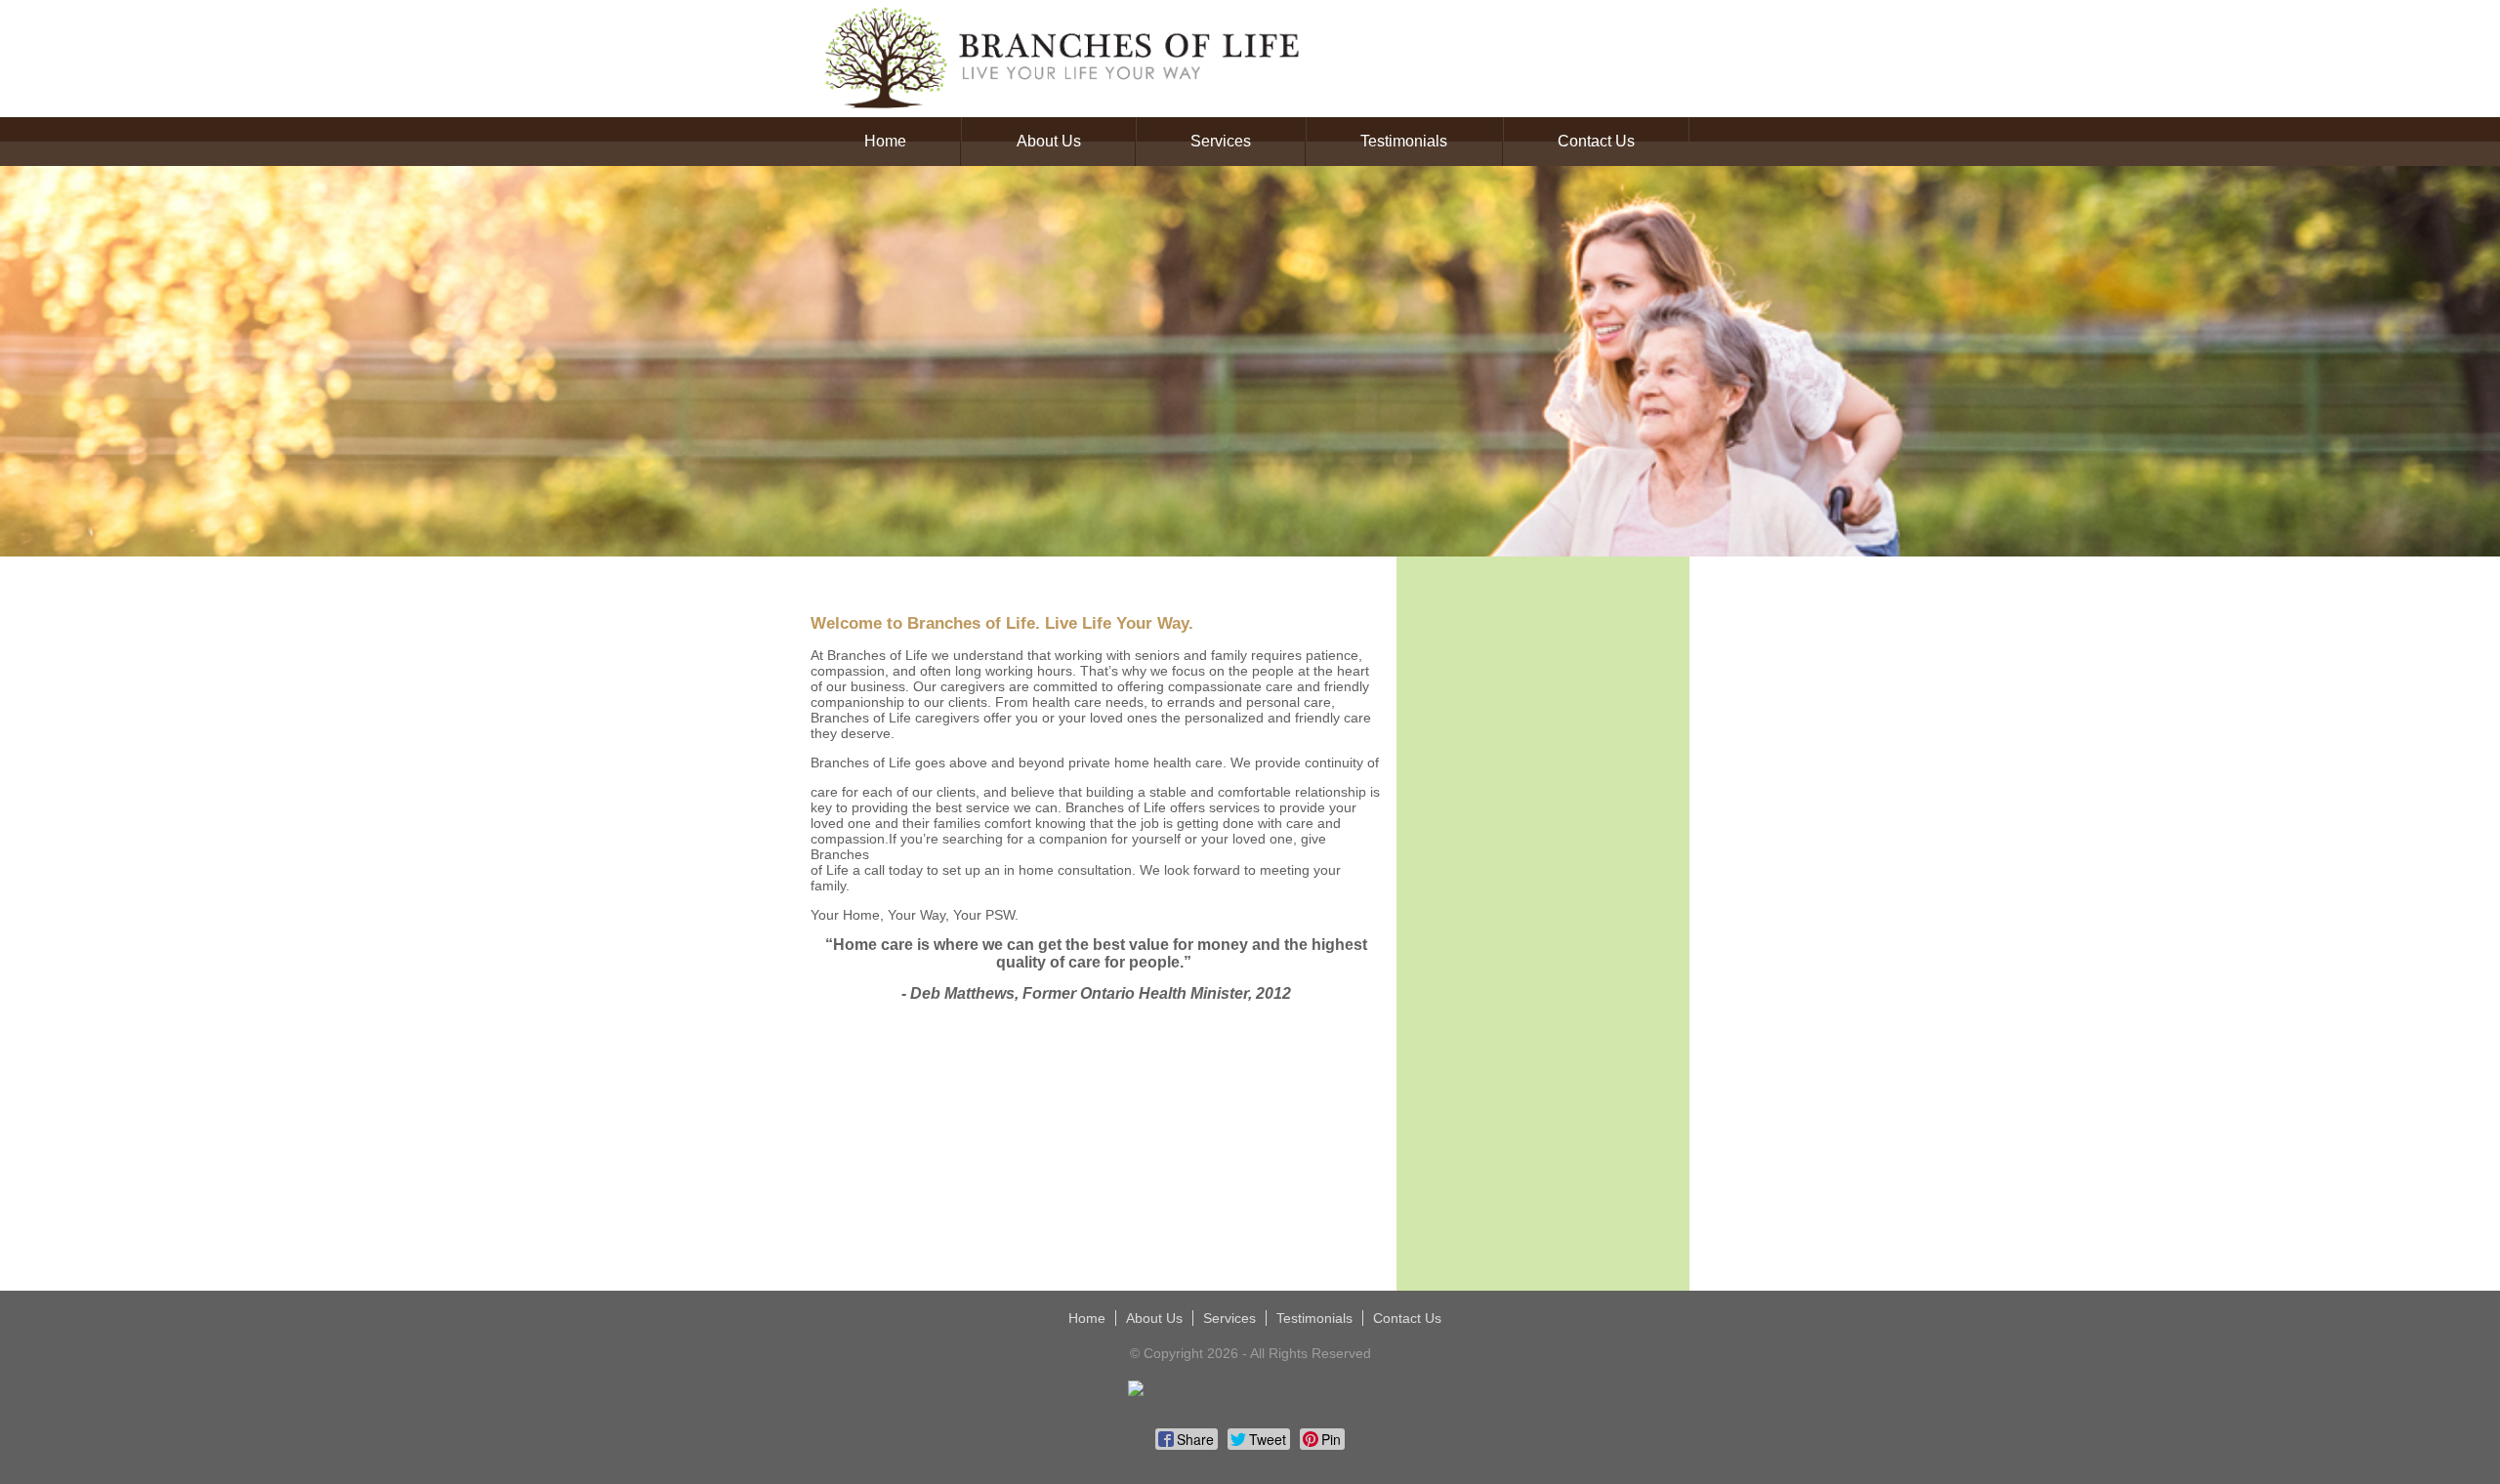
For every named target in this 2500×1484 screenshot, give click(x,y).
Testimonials (1404, 141)
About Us (1049, 141)
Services (1221, 141)
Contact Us (1596, 141)
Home (885, 141)
